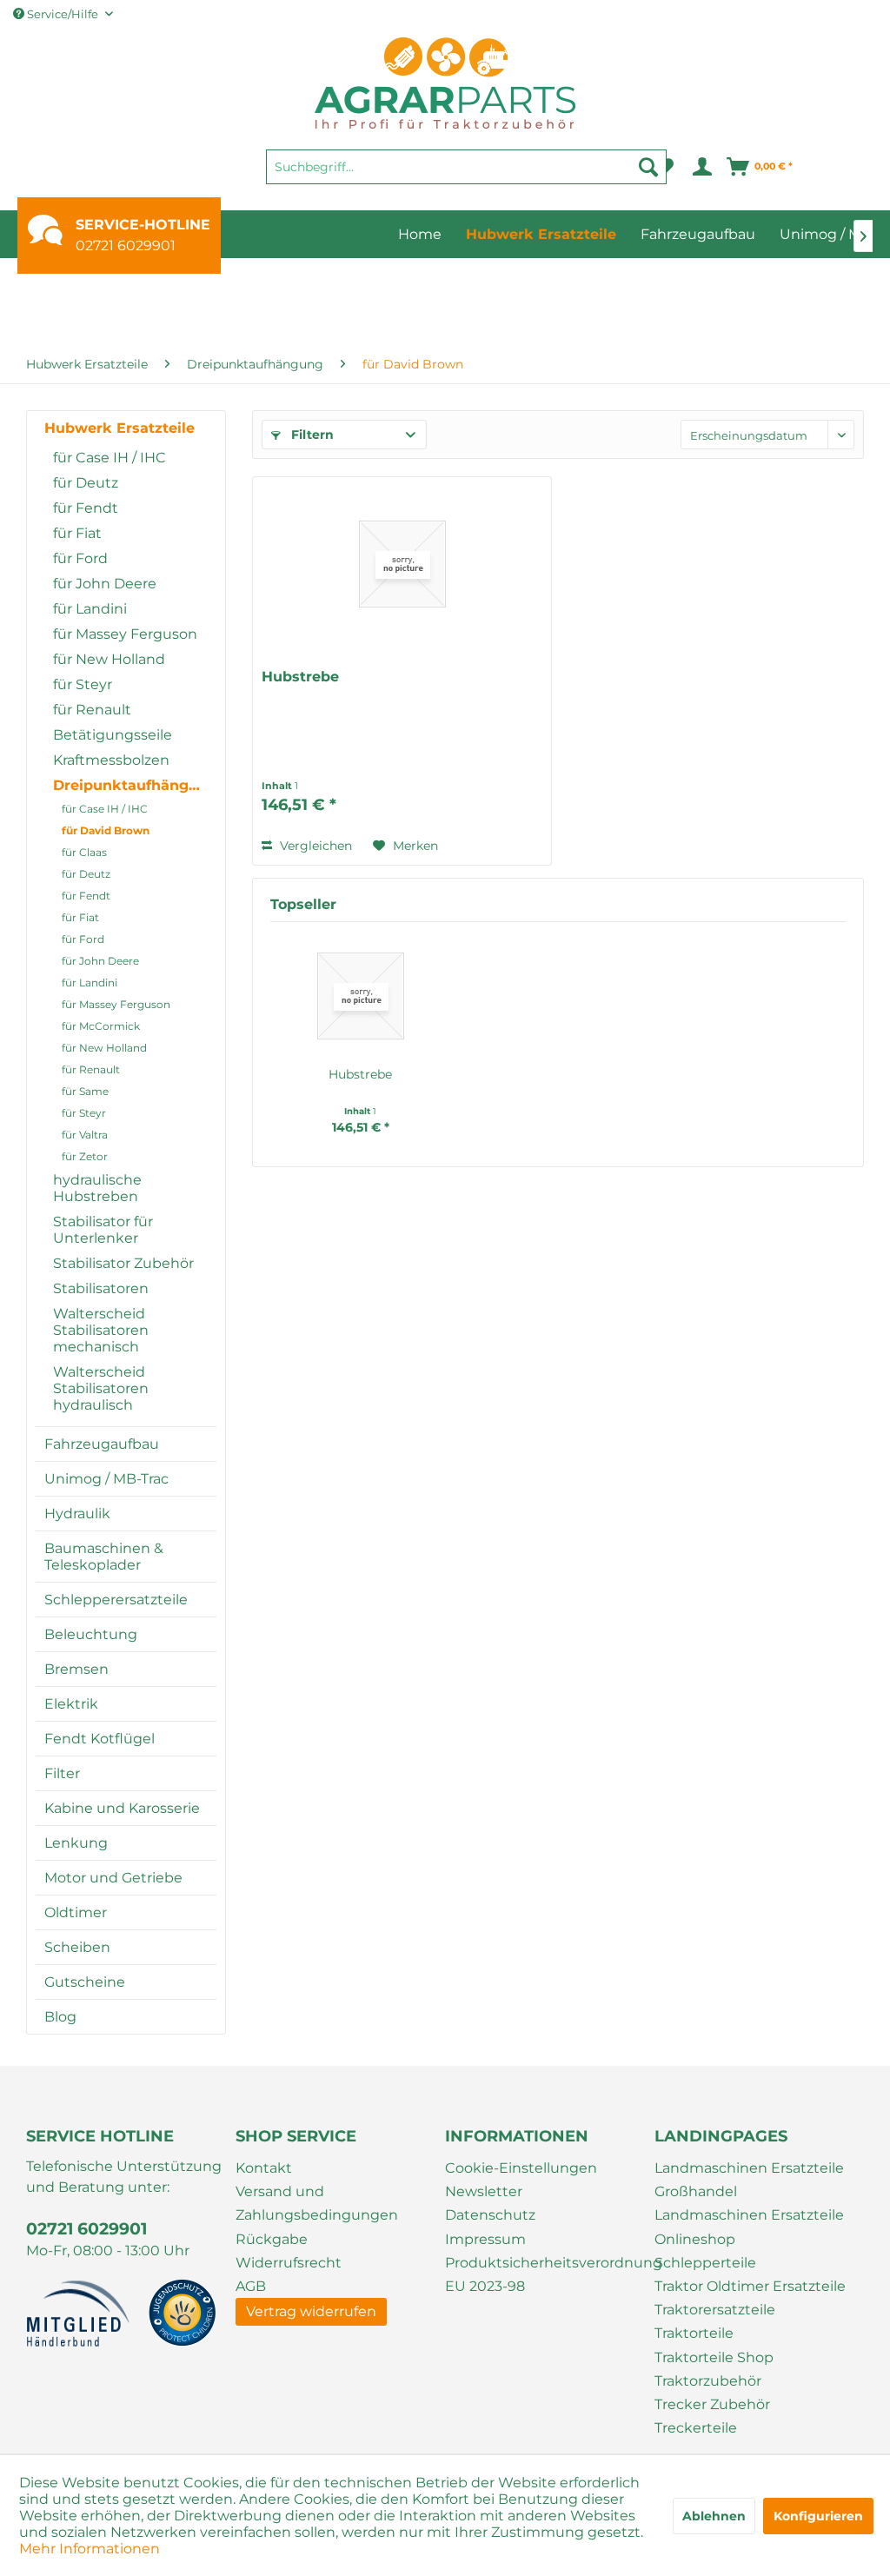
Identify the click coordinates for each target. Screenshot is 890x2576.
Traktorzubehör (708, 2381)
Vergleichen (314, 846)
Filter (62, 1773)
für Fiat (77, 533)
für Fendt (86, 508)
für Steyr (83, 684)
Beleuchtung (91, 1634)
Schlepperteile (705, 2263)
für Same (85, 1091)
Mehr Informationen (90, 2549)
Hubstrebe (300, 677)
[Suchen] (648, 167)
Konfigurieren (818, 2516)
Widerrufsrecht (289, 2263)
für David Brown (106, 830)
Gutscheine (85, 1982)
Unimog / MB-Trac (106, 1479)
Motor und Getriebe (113, 1878)
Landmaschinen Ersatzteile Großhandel (749, 2180)
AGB (251, 2286)
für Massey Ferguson (125, 634)
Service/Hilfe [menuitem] (63, 14)
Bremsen (76, 1669)
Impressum (485, 2239)
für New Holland (109, 659)
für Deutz (86, 483)
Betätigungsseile (113, 735)
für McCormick (101, 1026)
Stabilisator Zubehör (123, 1263)
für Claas (84, 852)
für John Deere (105, 584)
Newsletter (484, 2191)
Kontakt (264, 2168)
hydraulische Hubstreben (97, 1188)
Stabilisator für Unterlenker (103, 1230)
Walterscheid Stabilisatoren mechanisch (101, 1330)
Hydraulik (77, 1514)
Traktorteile (694, 2333)
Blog (60, 2017)
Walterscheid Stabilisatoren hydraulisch (101, 1388)
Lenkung (76, 1843)
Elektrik (71, 1704)
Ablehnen (714, 2516)
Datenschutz (490, 2215)
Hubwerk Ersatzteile (120, 428)
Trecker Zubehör (712, 2404)
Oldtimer (76, 1912)
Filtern (311, 435)
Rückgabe (272, 2239)
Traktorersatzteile (715, 2310)
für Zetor (85, 1156)
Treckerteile (696, 2428)
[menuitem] (466, 175)
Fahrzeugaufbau (102, 1444)
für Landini (90, 609)
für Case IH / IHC (110, 458)
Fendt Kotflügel (100, 1739)
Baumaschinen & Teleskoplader (104, 1557)
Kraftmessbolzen (111, 760)
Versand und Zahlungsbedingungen (317, 2203)
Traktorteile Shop (714, 2357)
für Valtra (85, 1135)
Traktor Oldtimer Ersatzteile (750, 2286)
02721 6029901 (126, 246)
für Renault (92, 710)
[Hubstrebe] (402, 564)
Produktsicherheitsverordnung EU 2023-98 (545, 2274)
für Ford (80, 558)
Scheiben (77, 1947)
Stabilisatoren (101, 1288)
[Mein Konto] (701, 167)
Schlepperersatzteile (116, 1600)
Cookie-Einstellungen (521, 2168)
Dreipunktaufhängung (135, 785)
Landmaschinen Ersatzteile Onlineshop (749, 2227)
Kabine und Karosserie (122, 1808)
